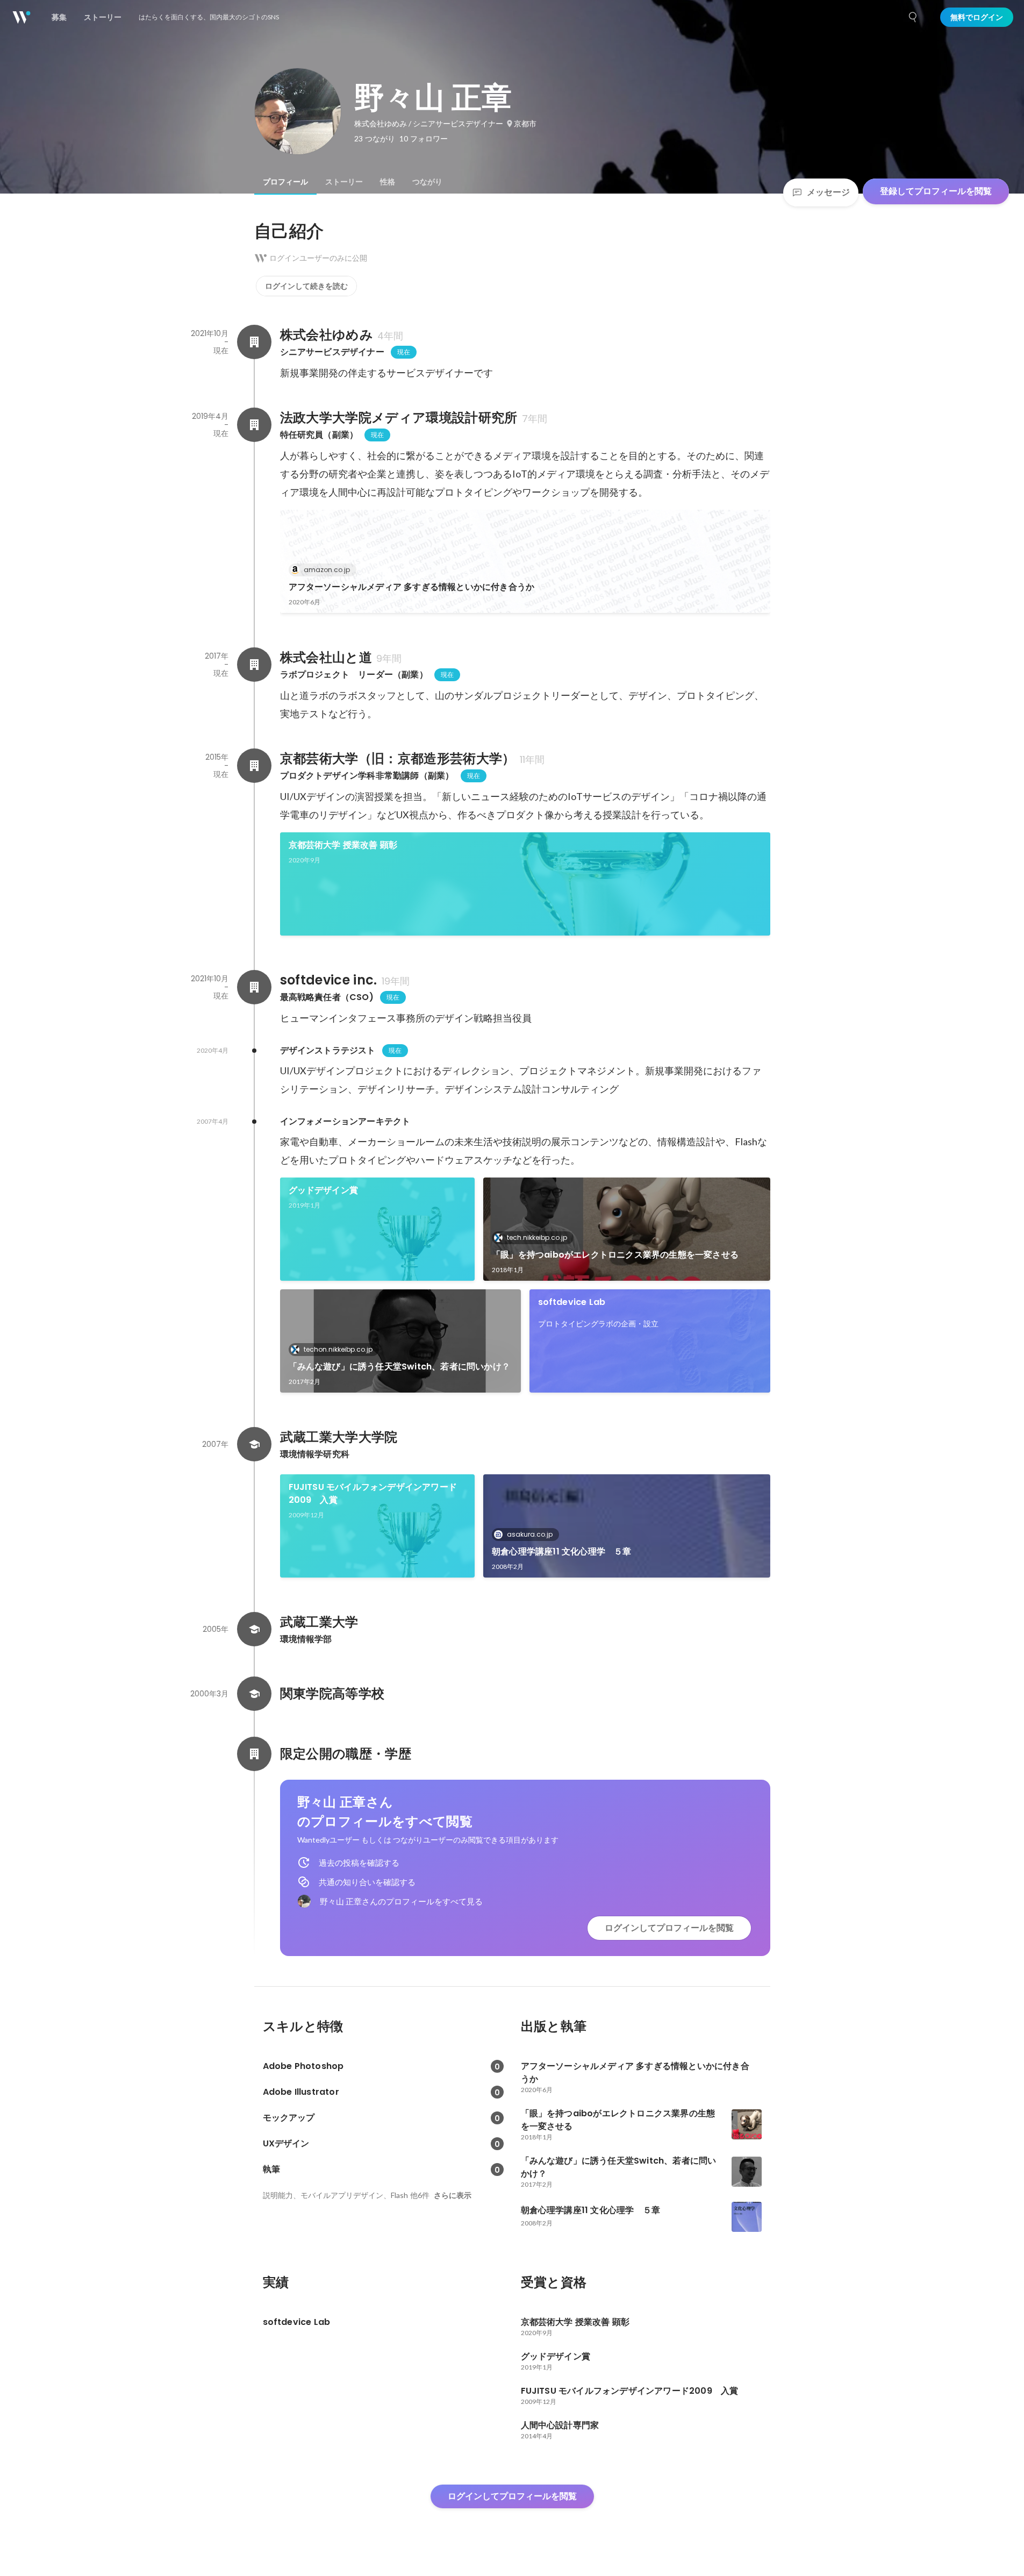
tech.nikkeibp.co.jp (537, 1237)
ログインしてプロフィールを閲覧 (669, 1928)
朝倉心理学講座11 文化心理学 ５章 (562, 1551)
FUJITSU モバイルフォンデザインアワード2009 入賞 (373, 1493)
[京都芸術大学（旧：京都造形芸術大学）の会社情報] (254, 766)
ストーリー (344, 182)
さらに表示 (453, 2195)
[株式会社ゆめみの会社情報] (254, 342)
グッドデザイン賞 (324, 1190)
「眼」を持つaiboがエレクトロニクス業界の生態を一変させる (615, 1255)
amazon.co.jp (327, 570)
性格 (388, 182)
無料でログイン (977, 17)
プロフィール (285, 182)
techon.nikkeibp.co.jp (338, 1349)
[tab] (285, 182)
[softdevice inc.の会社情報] (254, 987)
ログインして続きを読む (306, 286)
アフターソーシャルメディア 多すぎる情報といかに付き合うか (412, 587)
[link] (525, 561)
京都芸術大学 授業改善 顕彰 (343, 845)
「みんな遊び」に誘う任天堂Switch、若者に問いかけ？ (400, 1367)
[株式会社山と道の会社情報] (254, 665)
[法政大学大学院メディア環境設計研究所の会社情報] (254, 425)
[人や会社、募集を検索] (913, 17)
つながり (427, 182)
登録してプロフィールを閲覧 (936, 191)
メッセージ (828, 192)
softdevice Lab (572, 1302)
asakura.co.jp (530, 1534)
